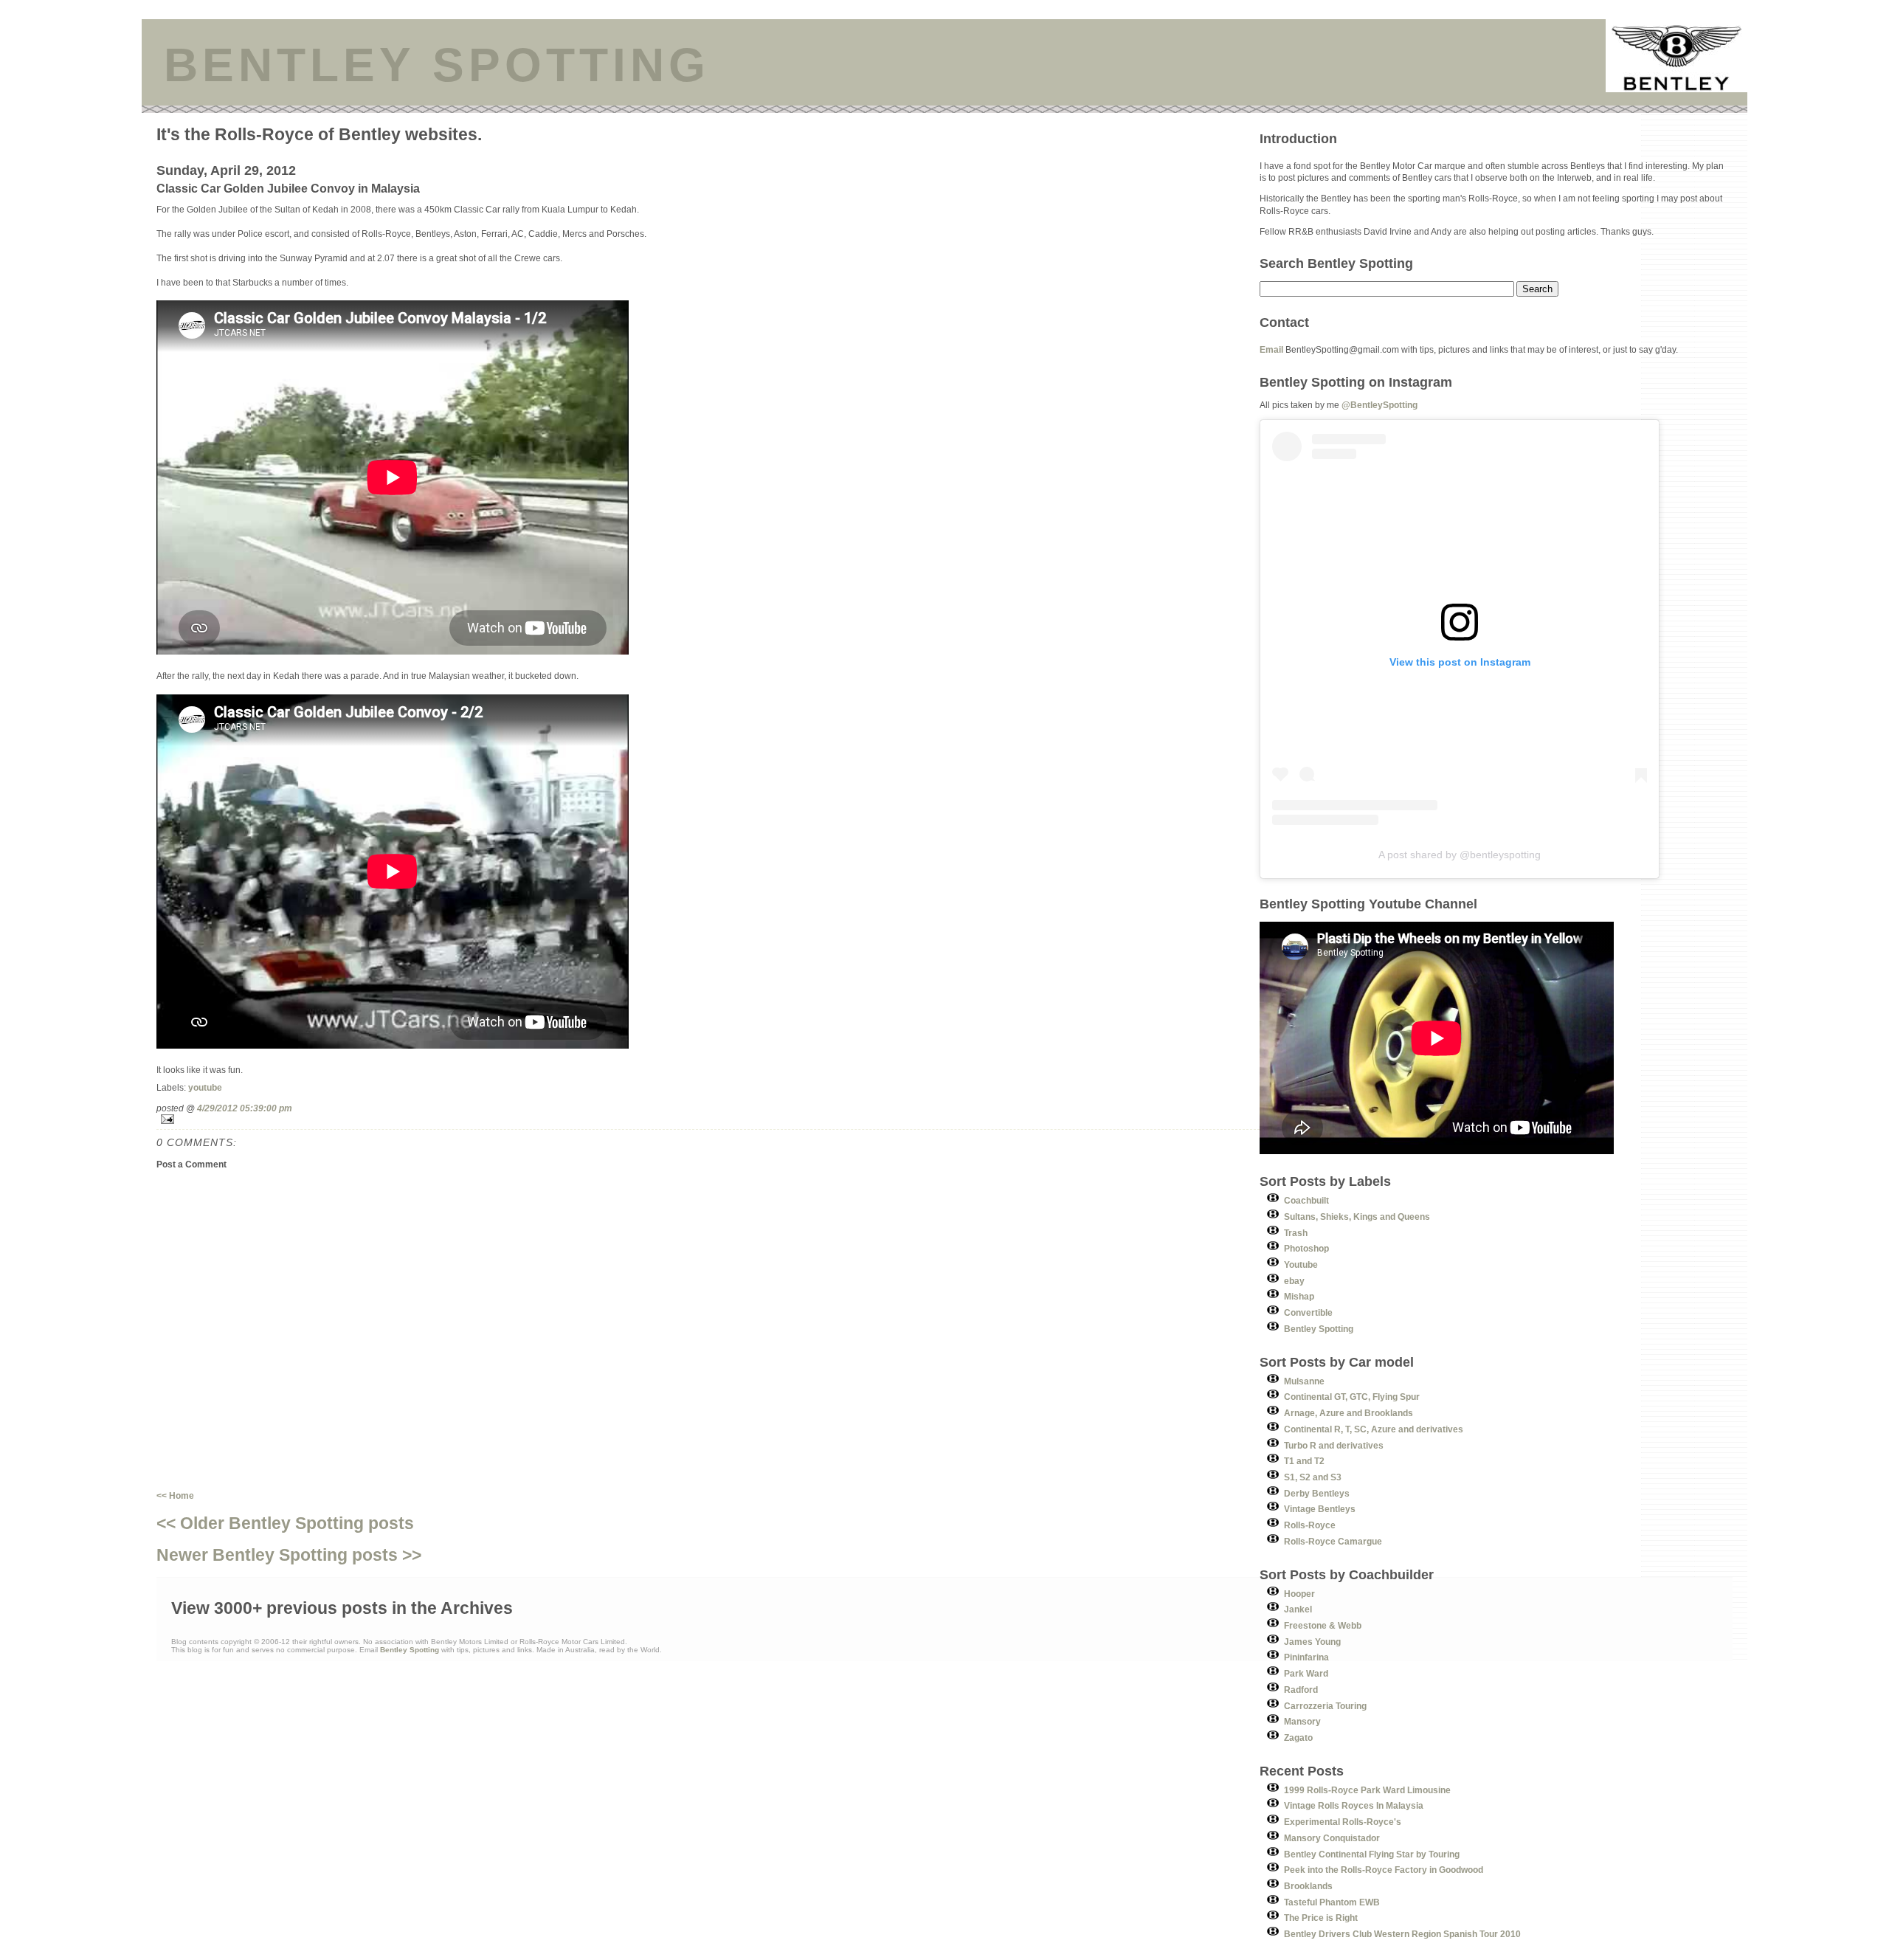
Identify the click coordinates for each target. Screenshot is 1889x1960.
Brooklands (1308, 1886)
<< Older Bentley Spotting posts (285, 1523)
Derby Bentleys (1317, 1493)
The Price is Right (1321, 1918)
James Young (1312, 1642)
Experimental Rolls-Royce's (1343, 1822)
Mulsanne (1304, 1381)
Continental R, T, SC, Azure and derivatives (1374, 1429)
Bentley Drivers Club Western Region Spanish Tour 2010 (1402, 1934)
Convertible (1308, 1312)
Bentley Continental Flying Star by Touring (1372, 1854)
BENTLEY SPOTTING (437, 65)
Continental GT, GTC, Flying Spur (1352, 1397)
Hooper (1299, 1594)
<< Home (175, 1495)
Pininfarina (1306, 1657)
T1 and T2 (1304, 1461)
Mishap (1299, 1296)
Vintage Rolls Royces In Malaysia (1354, 1805)
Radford (1301, 1690)
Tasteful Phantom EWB (1332, 1902)
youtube (205, 1087)
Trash (1296, 1233)
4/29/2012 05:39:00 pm (245, 1108)
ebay (1294, 1281)
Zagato (1298, 1738)
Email (1271, 349)
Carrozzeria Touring (1325, 1706)
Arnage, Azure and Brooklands (1348, 1413)
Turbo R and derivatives (1334, 1445)
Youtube (1301, 1264)
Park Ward (1306, 1673)
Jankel (1298, 1609)
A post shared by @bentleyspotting (1460, 855)
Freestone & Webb (1323, 1625)
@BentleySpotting (1379, 405)
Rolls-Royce (1310, 1525)
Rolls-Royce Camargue (1333, 1541)
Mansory (1302, 1721)
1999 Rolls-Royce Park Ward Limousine (1367, 1790)
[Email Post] (708, 1119)
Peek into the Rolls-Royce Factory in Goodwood (1384, 1870)
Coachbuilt (1306, 1200)
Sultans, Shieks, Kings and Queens (1357, 1217)
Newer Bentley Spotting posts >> (289, 1555)
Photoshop (1306, 1248)
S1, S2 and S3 (1313, 1477)
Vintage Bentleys (1320, 1509)
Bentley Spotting (1319, 1329)
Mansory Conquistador (1332, 1838)
